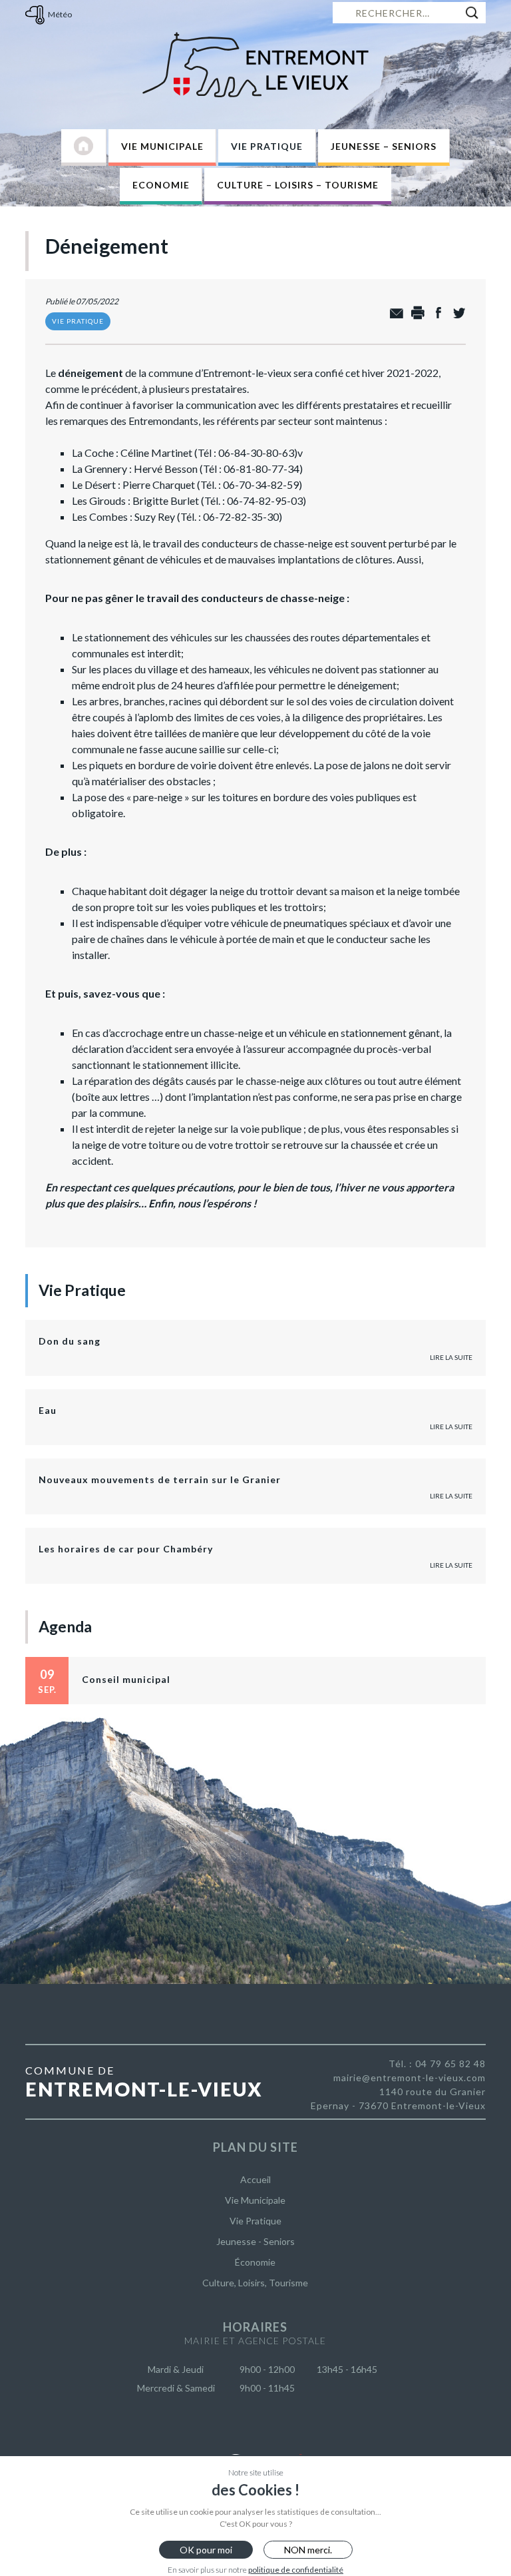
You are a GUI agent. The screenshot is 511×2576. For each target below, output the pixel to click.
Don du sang (70, 1341)
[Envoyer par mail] (394, 313)
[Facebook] (435, 313)
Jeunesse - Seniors (255, 2241)
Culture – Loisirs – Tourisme (298, 185)
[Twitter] (455, 313)
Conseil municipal (126, 1679)
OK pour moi (206, 2550)
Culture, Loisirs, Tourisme (255, 2283)
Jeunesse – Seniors (384, 146)
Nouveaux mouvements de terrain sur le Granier (160, 1479)
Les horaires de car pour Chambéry (126, 1549)
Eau (48, 1410)
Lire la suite (451, 1357)
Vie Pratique (267, 146)
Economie (161, 185)
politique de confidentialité (296, 2570)
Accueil (255, 2179)
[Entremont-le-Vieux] (255, 65)
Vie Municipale (162, 146)
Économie (255, 2262)
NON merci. (308, 2550)
